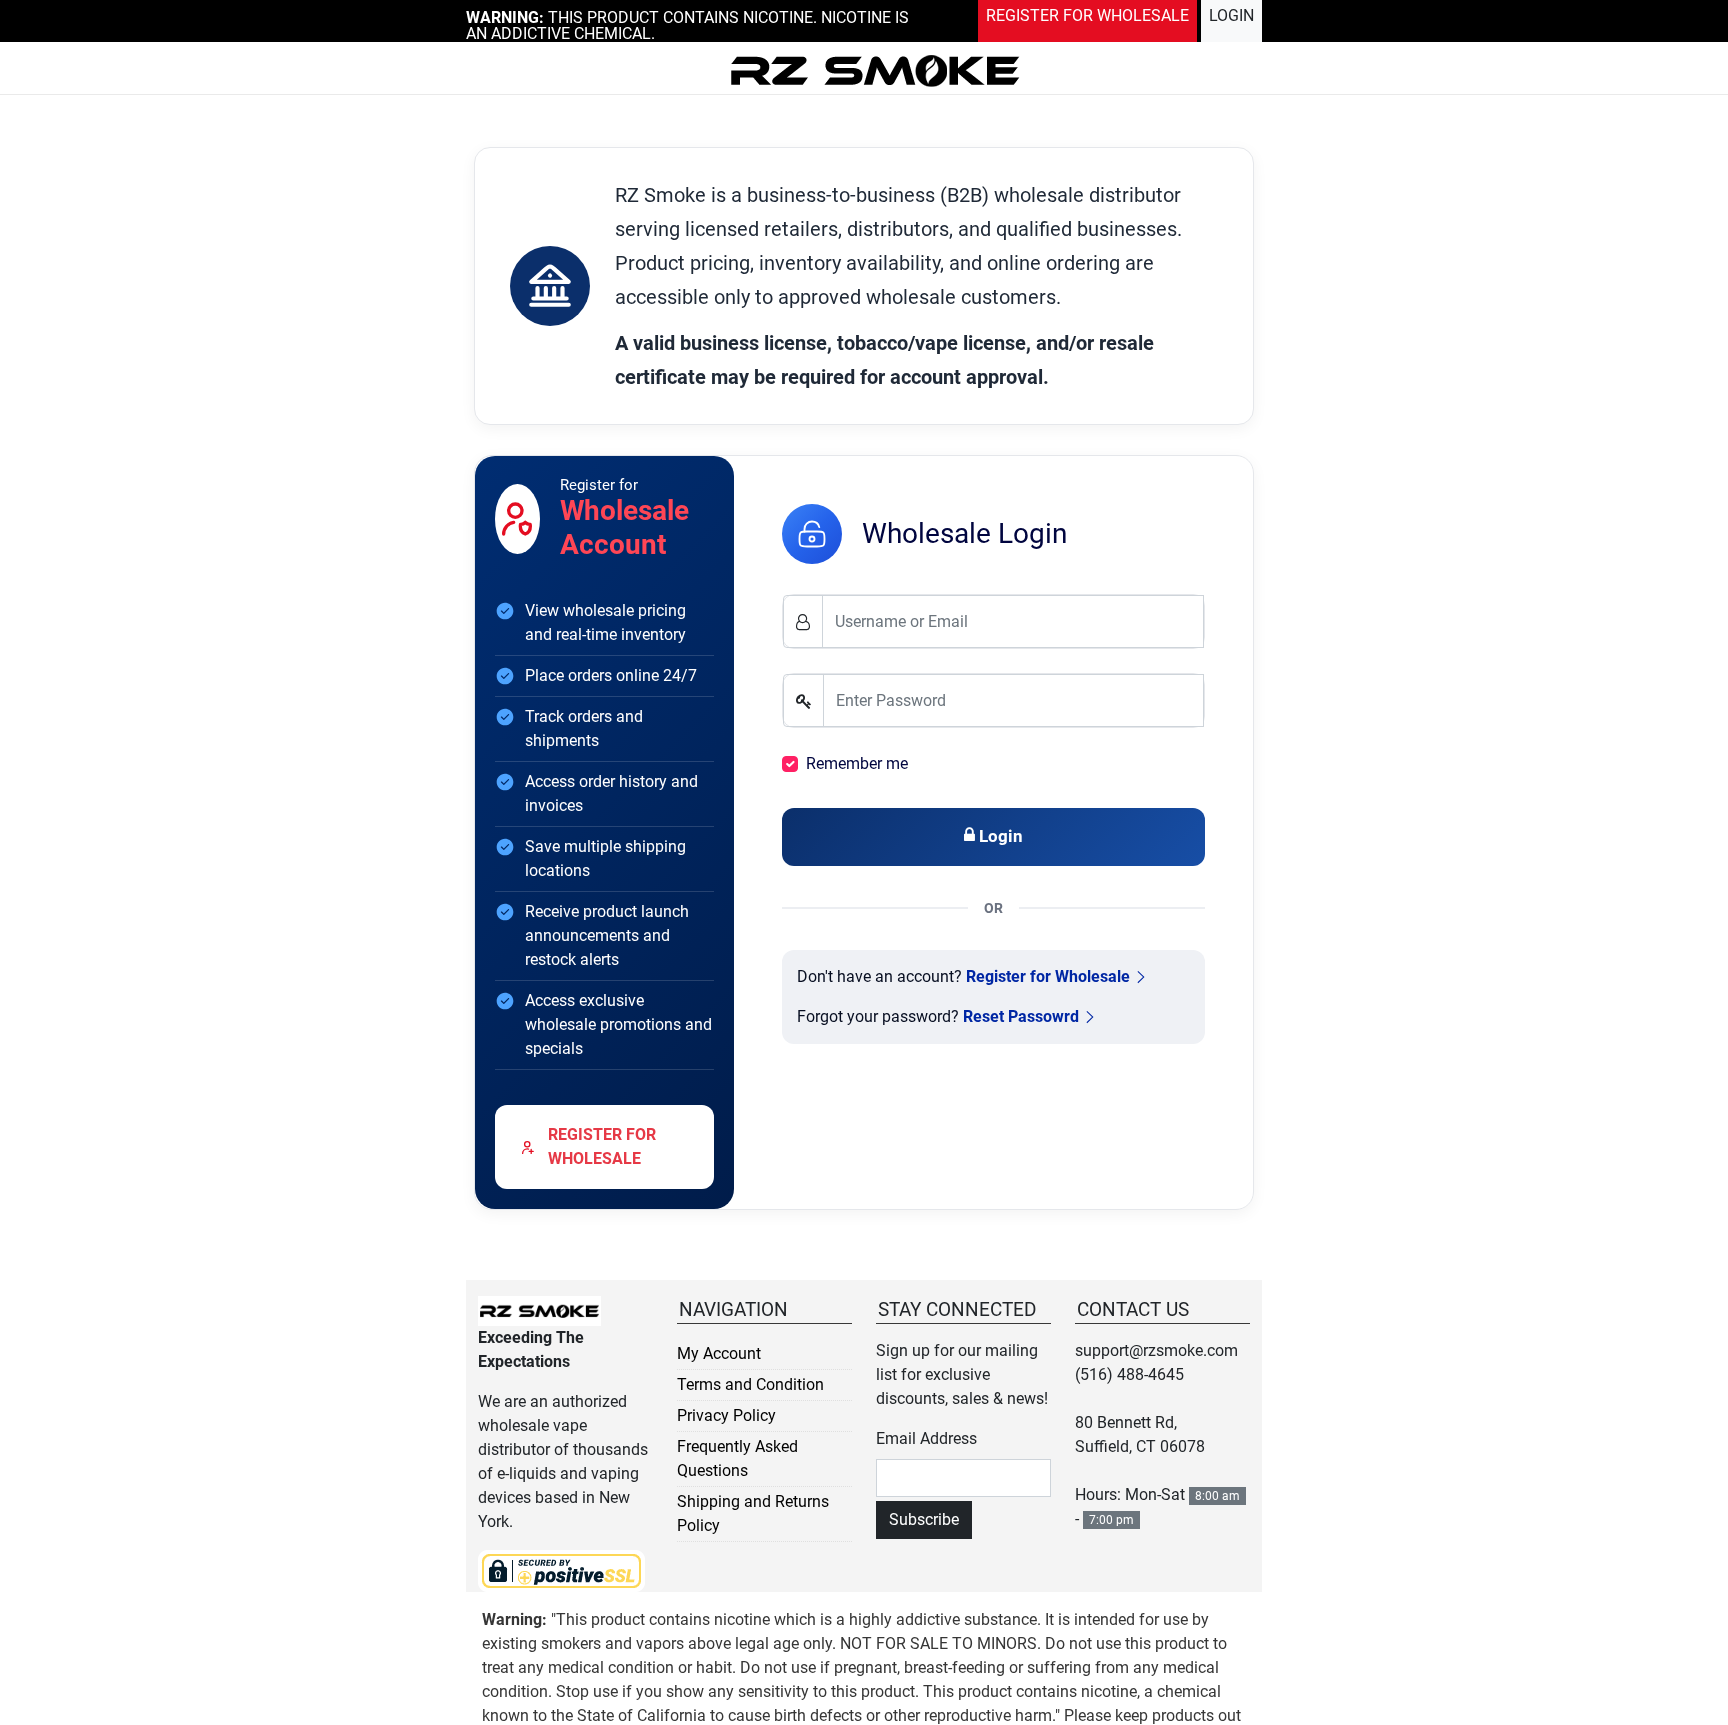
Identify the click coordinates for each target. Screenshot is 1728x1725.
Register (1114, 13)
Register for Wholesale (1048, 976)
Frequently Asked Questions (737, 1458)
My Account (719, 1353)
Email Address (926, 1438)
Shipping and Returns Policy (753, 1513)
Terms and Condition (750, 1384)
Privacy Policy (726, 1415)
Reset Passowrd (1021, 1016)
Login (1235, 13)
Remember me (857, 763)
